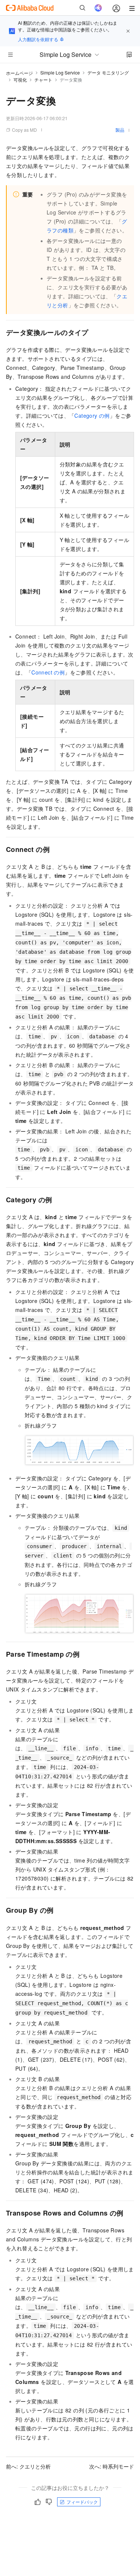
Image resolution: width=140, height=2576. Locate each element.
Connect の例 (48, 672)
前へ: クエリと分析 (28, 2466)
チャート (43, 80)
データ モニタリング (108, 72)
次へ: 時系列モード (112, 2466)
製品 (120, 130)
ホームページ (19, 73)
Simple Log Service (60, 72)
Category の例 (92, 415)
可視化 (20, 80)
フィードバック (82, 2502)
